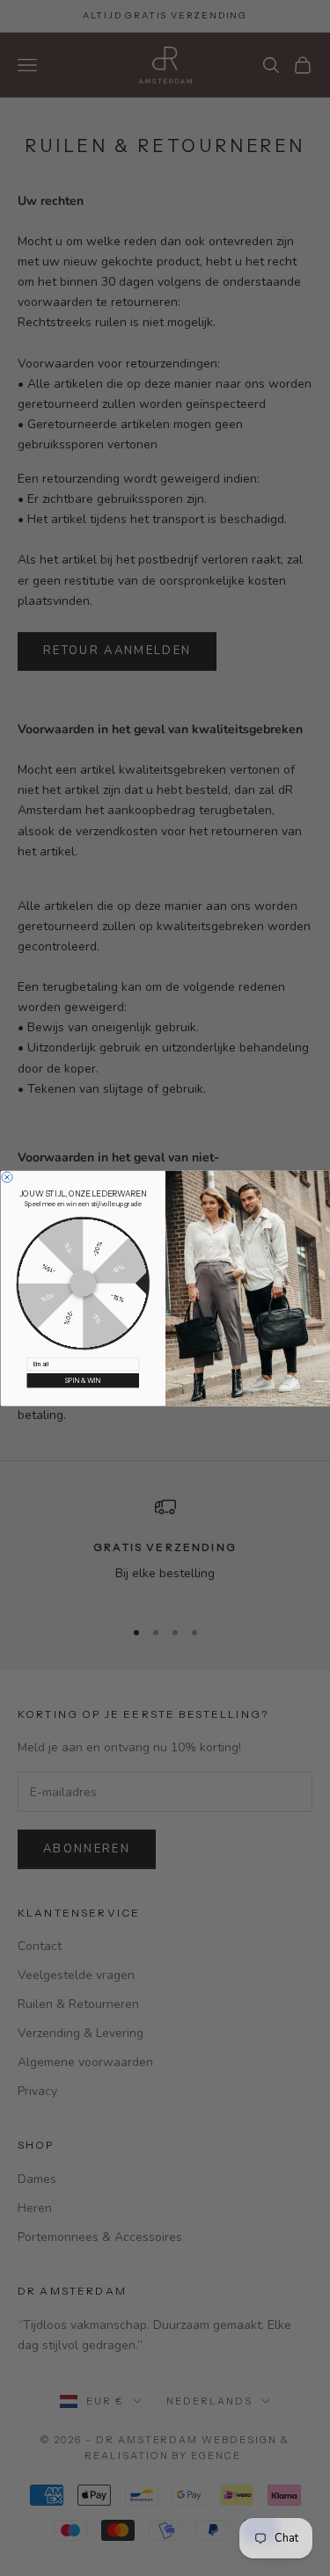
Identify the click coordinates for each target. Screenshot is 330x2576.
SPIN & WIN (82, 1380)
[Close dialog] (7, 1176)
